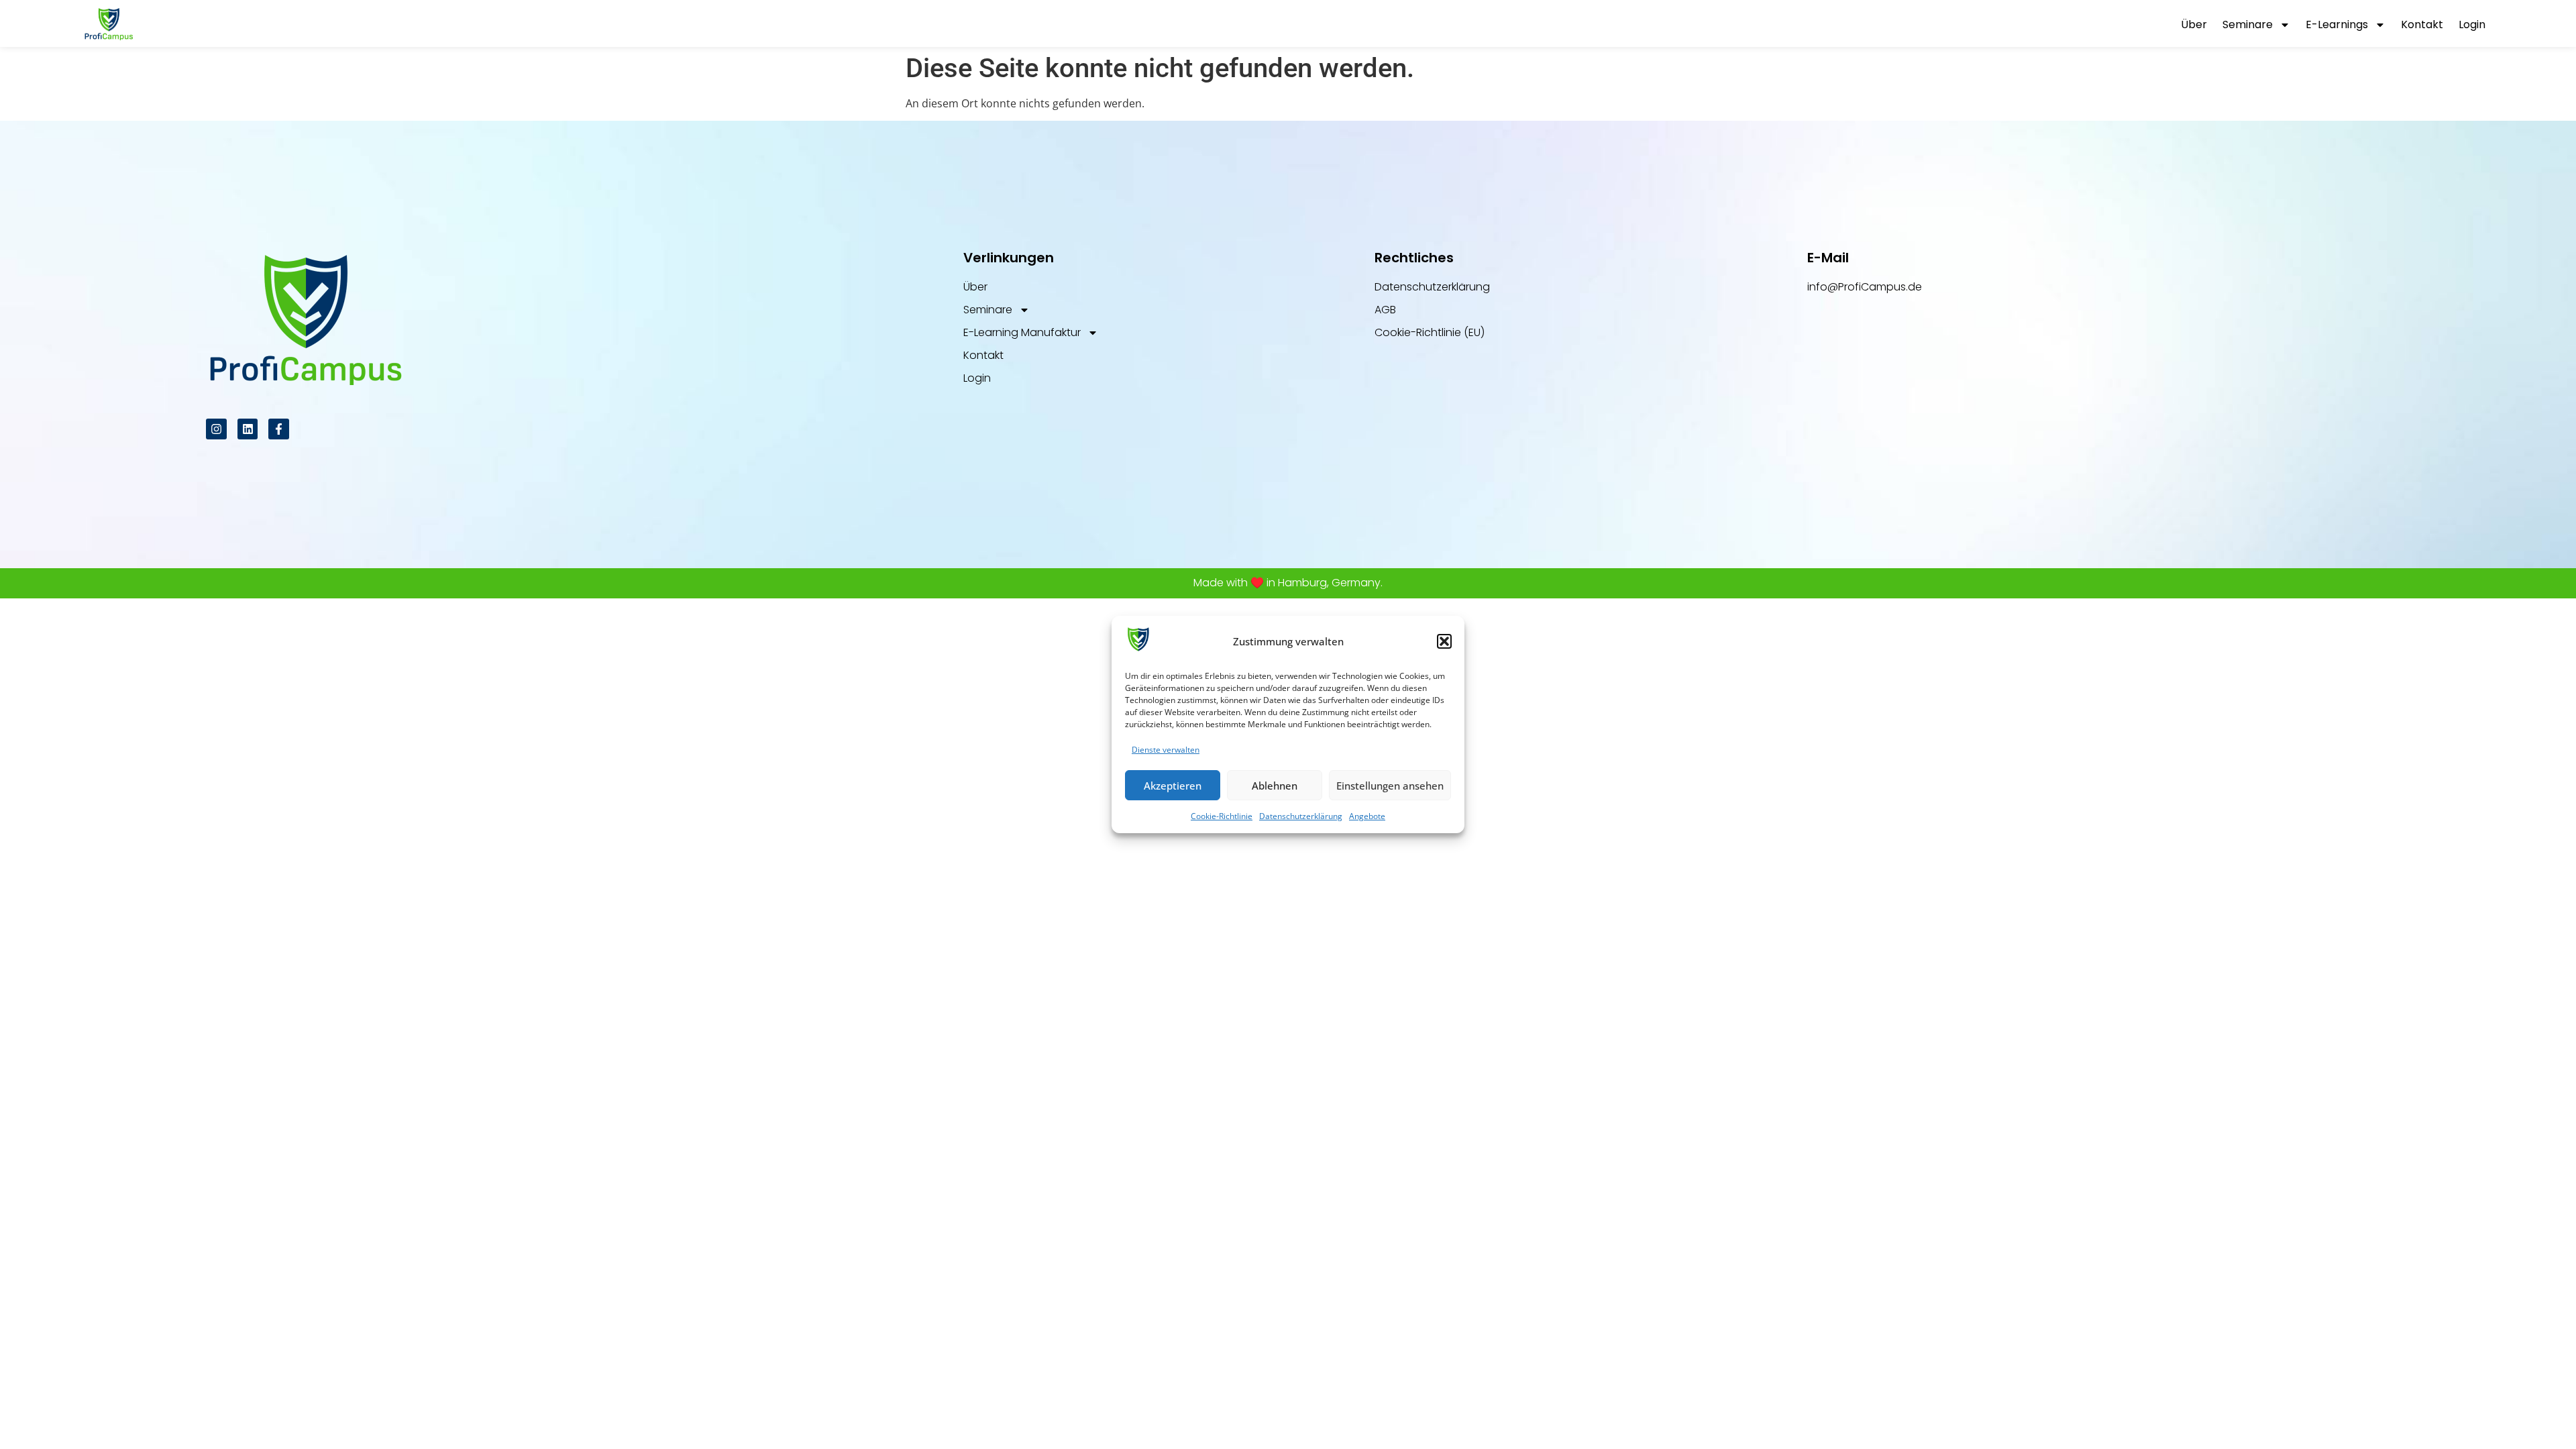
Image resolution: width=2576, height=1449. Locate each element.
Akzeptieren (1173, 786)
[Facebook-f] (279, 429)
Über (2194, 24)
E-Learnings (2337, 24)
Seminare (2248, 24)
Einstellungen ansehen (1390, 786)
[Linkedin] (248, 429)
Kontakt (2422, 24)
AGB (1385, 310)
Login (2472, 24)
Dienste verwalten (1166, 750)
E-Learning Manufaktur (1022, 332)
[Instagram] (216, 429)
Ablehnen (1275, 786)
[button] (1444, 641)
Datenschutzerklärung (1301, 816)
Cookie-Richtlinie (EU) (1430, 332)
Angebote (1367, 816)
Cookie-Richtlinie (1222, 816)
